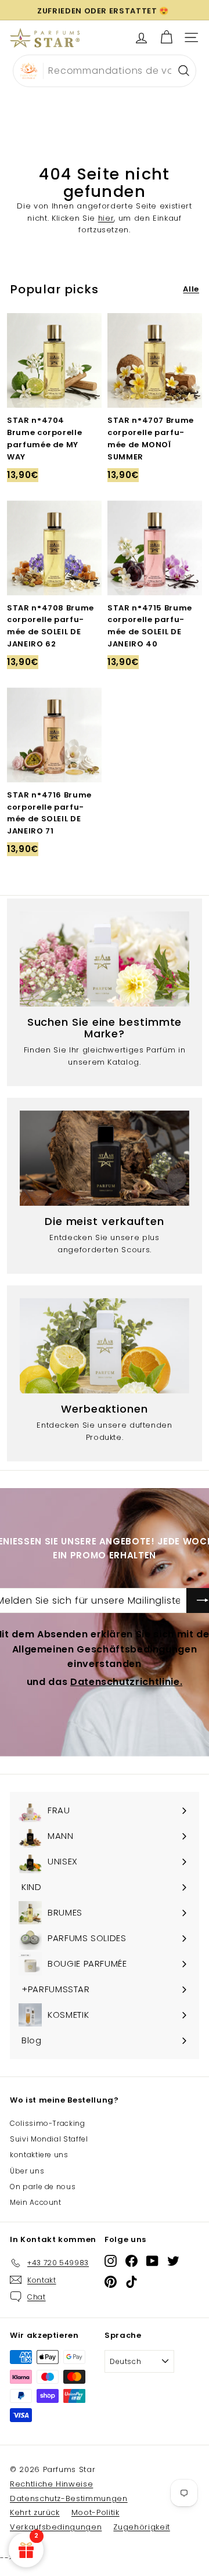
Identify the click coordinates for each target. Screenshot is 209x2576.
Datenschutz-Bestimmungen (69, 2498)
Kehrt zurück (35, 2512)
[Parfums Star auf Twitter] (173, 2261)
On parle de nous (43, 2187)
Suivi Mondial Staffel (49, 2139)
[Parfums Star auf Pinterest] (111, 2282)
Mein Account (36, 2202)
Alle (191, 289)
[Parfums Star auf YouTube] (152, 2261)
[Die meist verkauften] (105, 1158)
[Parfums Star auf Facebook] (131, 2261)
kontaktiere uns (39, 2155)
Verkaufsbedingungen (56, 2527)
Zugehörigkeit (141, 2527)
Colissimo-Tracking (48, 2123)
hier (106, 218)
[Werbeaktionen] (105, 1346)
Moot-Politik (96, 2512)
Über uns (27, 2171)
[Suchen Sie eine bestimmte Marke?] (105, 959)
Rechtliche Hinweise (51, 2484)
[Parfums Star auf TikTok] (131, 2282)
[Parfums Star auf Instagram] (111, 2261)
